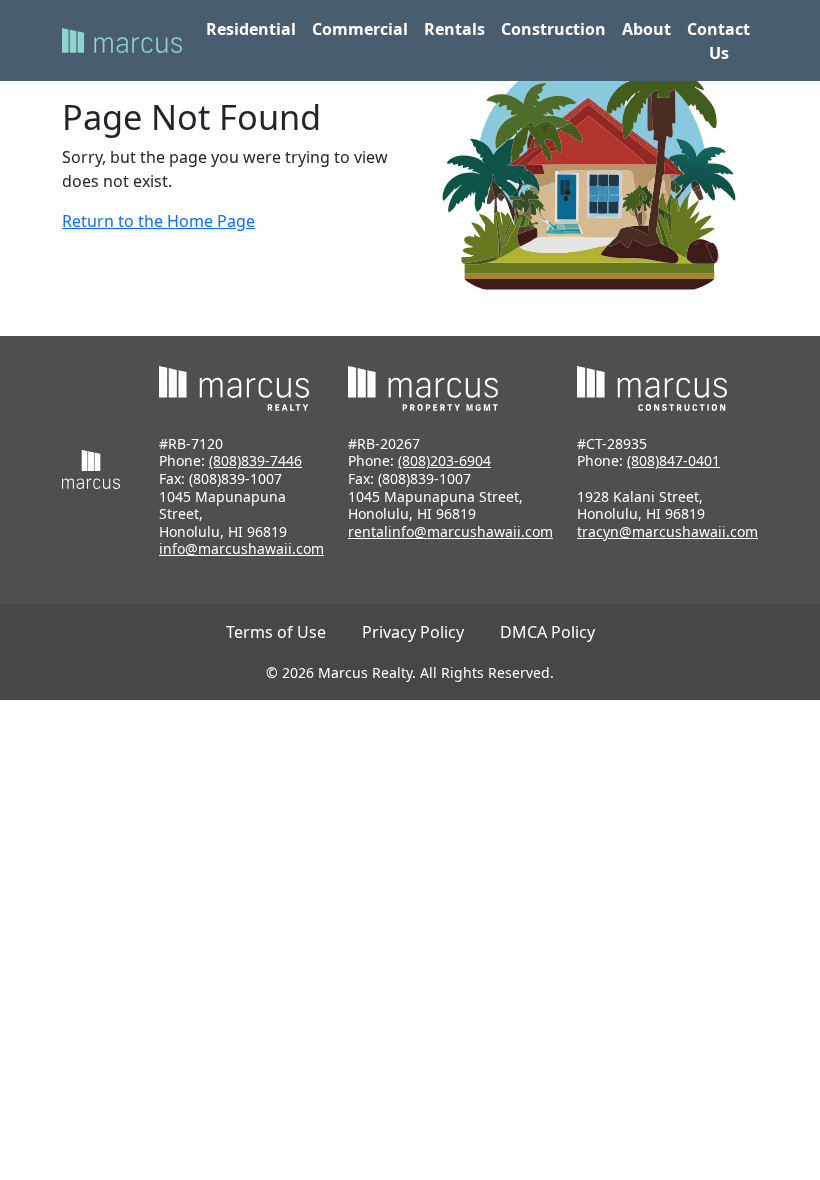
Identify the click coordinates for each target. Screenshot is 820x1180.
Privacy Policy (413, 632)
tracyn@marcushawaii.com (667, 531)
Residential (251, 29)
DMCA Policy (547, 632)
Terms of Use (276, 632)
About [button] (646, 29)
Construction (553, 29)
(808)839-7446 (255, 460)
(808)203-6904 (444, 460)
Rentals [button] (454, 29)
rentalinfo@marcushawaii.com (450, 531)
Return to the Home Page (158, 221)
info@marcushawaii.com (241, 548)
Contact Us (718, 41)
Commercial (360, 29)
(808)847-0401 (673, 460)
